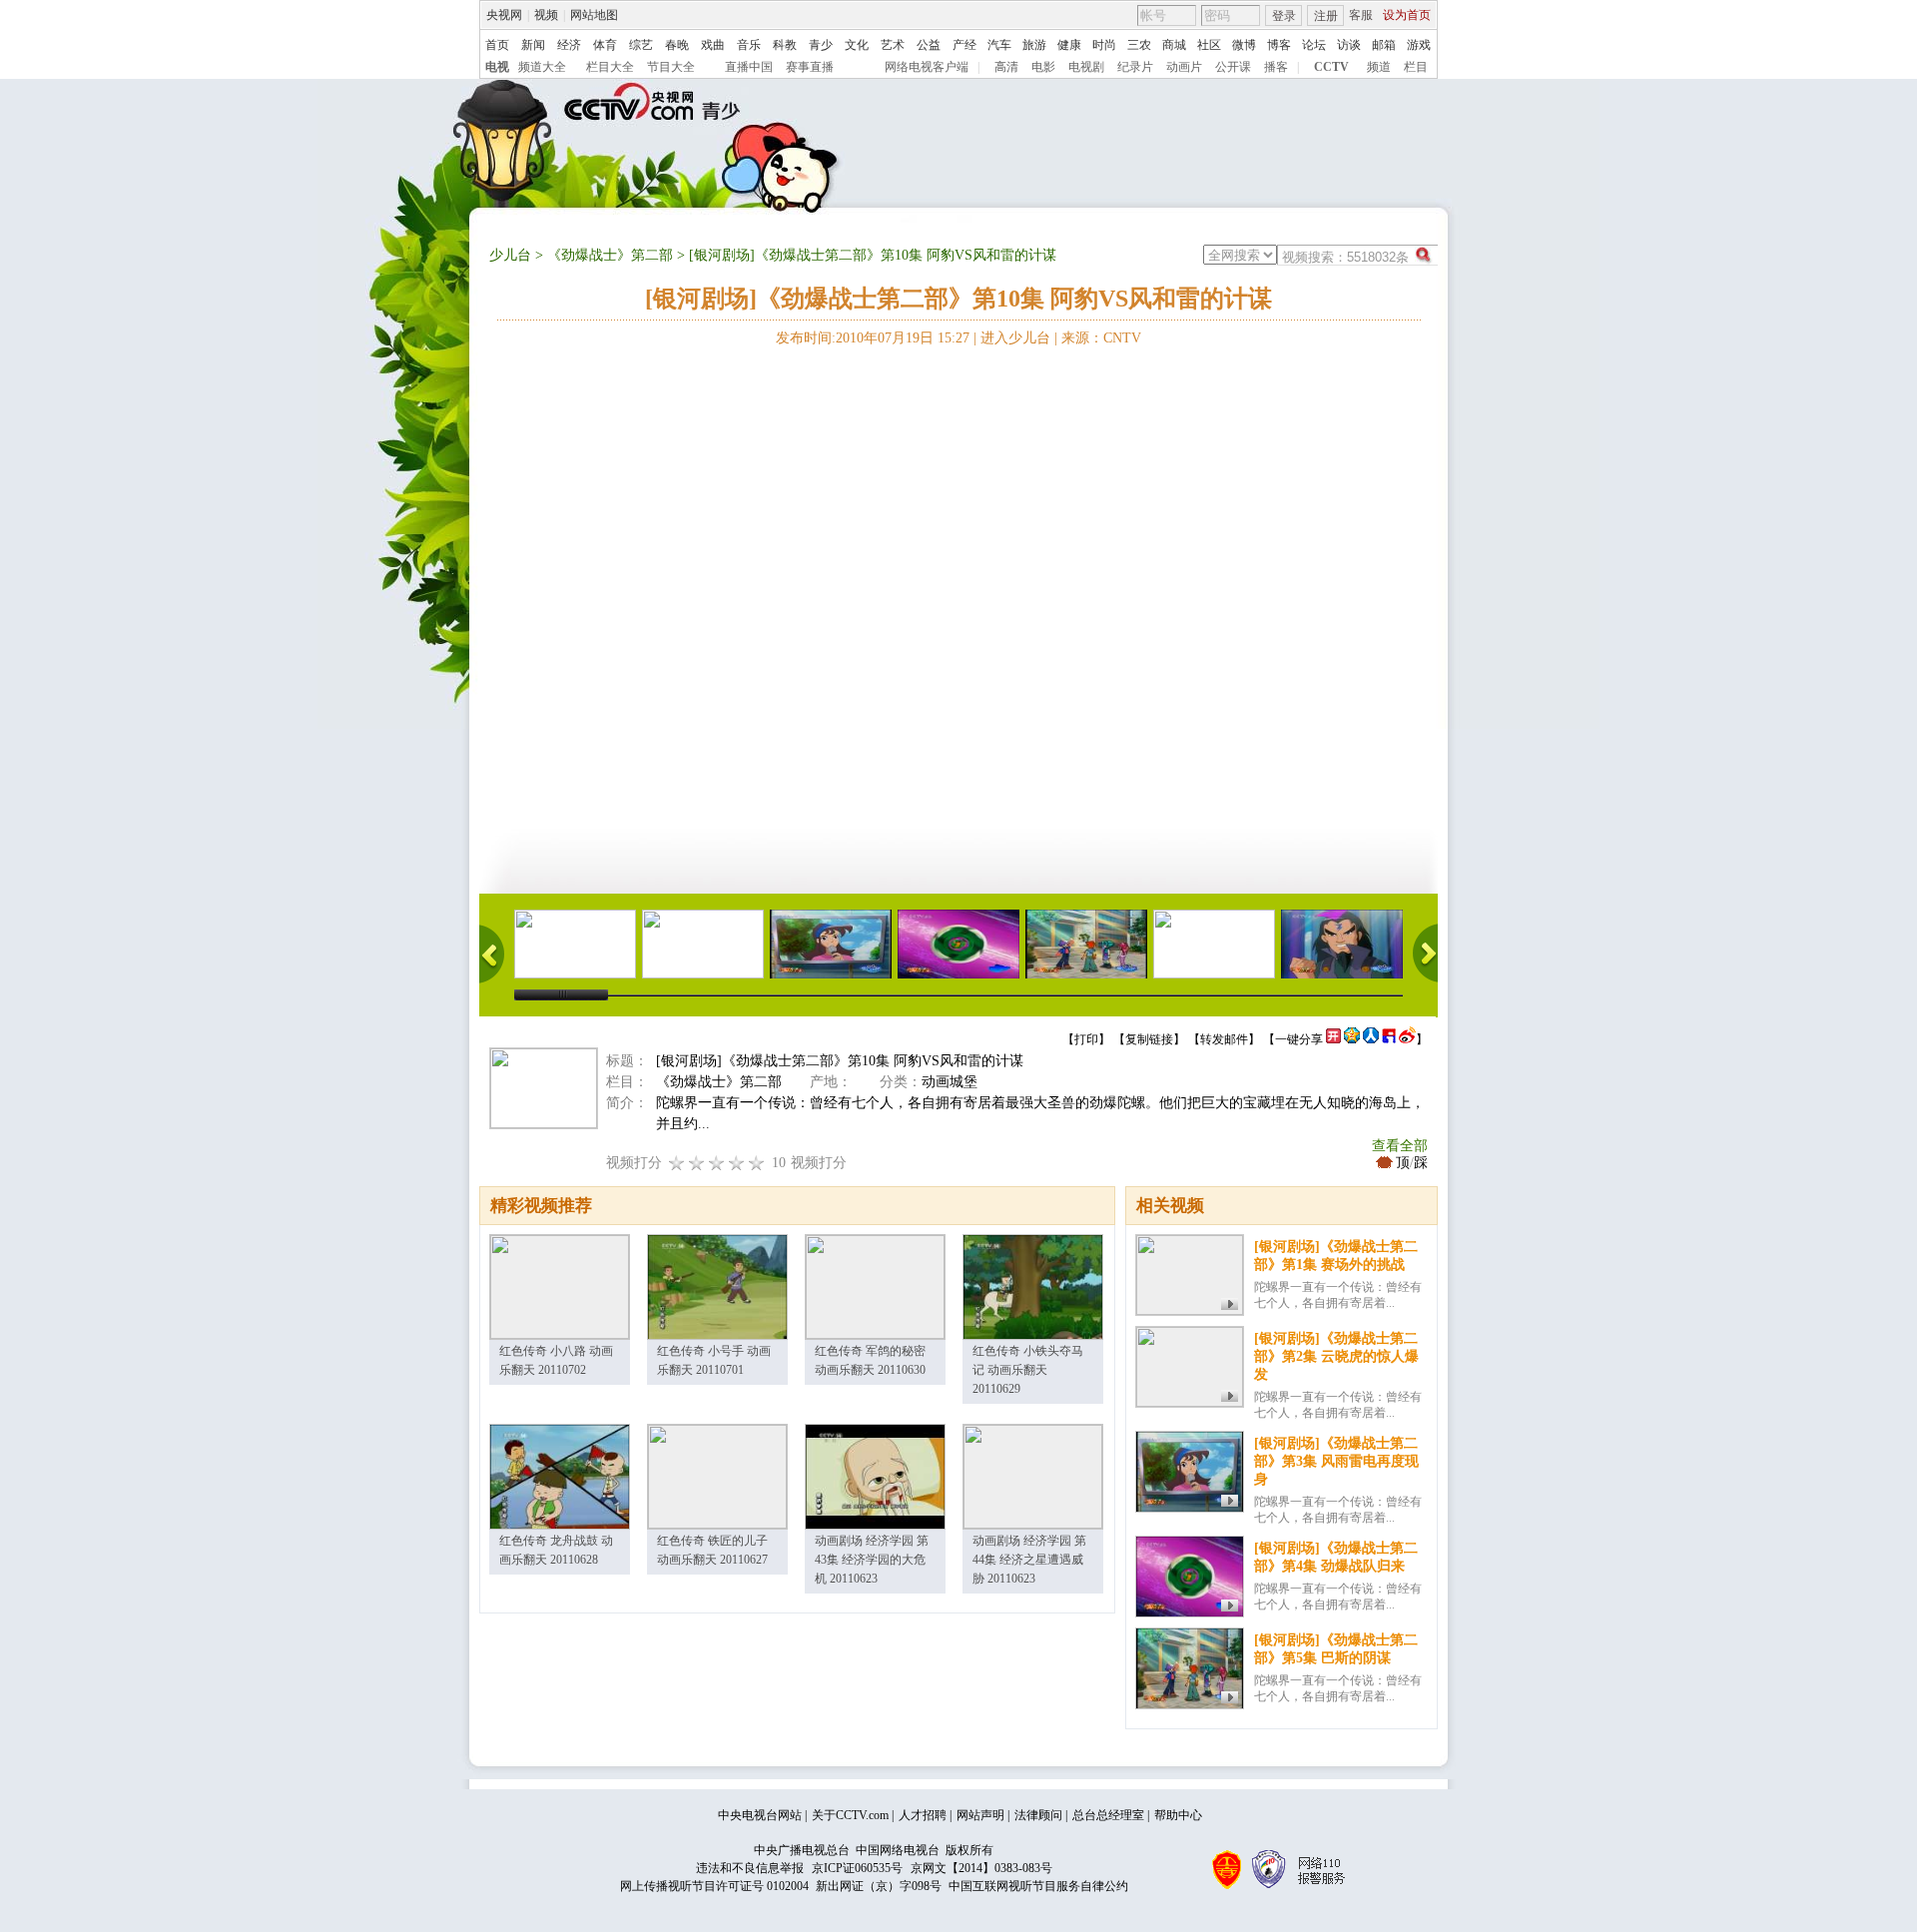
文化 (857, 45)
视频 (546, 15)
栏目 (1416, 67)
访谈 (1349, 45)
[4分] (697, 1163)
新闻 (533, 45)
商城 (1174, 45)
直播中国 (749, 67)
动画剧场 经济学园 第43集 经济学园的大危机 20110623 (872, 1560)
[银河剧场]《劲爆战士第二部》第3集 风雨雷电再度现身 (1336, 1461)
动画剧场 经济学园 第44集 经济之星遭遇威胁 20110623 (1029, 1560)
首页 (497, 45)
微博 (1244, 45)
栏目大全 (610, 67)
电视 (497, 67)
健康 (1069, 45)
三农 (1139, 45)
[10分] (757, 1163)
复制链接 (1149, 1039)
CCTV (1331, 67)
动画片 (1184, 67)
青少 (821, 45)
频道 (1379, 67)
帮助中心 (1178, 1815)
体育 (605, 45)
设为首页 (1407, 15)
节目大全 (671, 67)
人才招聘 (923, 1815)
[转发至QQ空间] (1352, 1039)
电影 (1043, 67)
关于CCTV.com (850, 1815)
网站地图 (594, 15)
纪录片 (1135, 67)
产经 (964, 45)
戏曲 (713, 45)
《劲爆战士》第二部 (610, 255)
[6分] (717, 1163)
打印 (1086, 1039)
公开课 (1233, 67)
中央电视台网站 (760, 1815)
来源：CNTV (1101, 338)
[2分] (677, 1163)
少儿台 (510, 255)
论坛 (1314, 45)
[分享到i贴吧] (1389, 1039)
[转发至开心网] (1333, 1039)
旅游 (1034, 45)
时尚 (1104, 45)
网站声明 (980, 1815)
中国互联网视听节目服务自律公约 (1038, 1886)
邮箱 (1384, 45)
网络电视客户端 (927, 67)
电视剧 (1086, 67)
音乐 (749, 45)
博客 (1279, 45)
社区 (1209, 45)
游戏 (1419, 45)
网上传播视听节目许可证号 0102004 (714, 1886)
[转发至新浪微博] (1407, 1039)
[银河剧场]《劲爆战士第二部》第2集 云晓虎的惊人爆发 (1336, 1356)
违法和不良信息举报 (750, 1868)
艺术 (893, 45)
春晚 (677, 45)
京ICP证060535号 (857, 1868)
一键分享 (1299, 1039)
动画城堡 (950, 1082)
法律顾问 (1038, 1815)
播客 (1276, 67)
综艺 (641, 45)
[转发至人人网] (1371, 1039)
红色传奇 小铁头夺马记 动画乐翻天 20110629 (1028, 1370)
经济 (569, 45)
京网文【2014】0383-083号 (981, 1868)
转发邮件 (1224, 1039)
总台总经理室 (1108, 1815)
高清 (1006, 67)
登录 (1284, 16)
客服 (1361, 15)
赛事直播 (810, 67)
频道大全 (542, 67)
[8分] (737, 1163)
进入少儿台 (1015, 338)
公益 (929, 45)
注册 (1326, 16)
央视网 (504, 15)
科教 (785, 45)
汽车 (999, 45)
